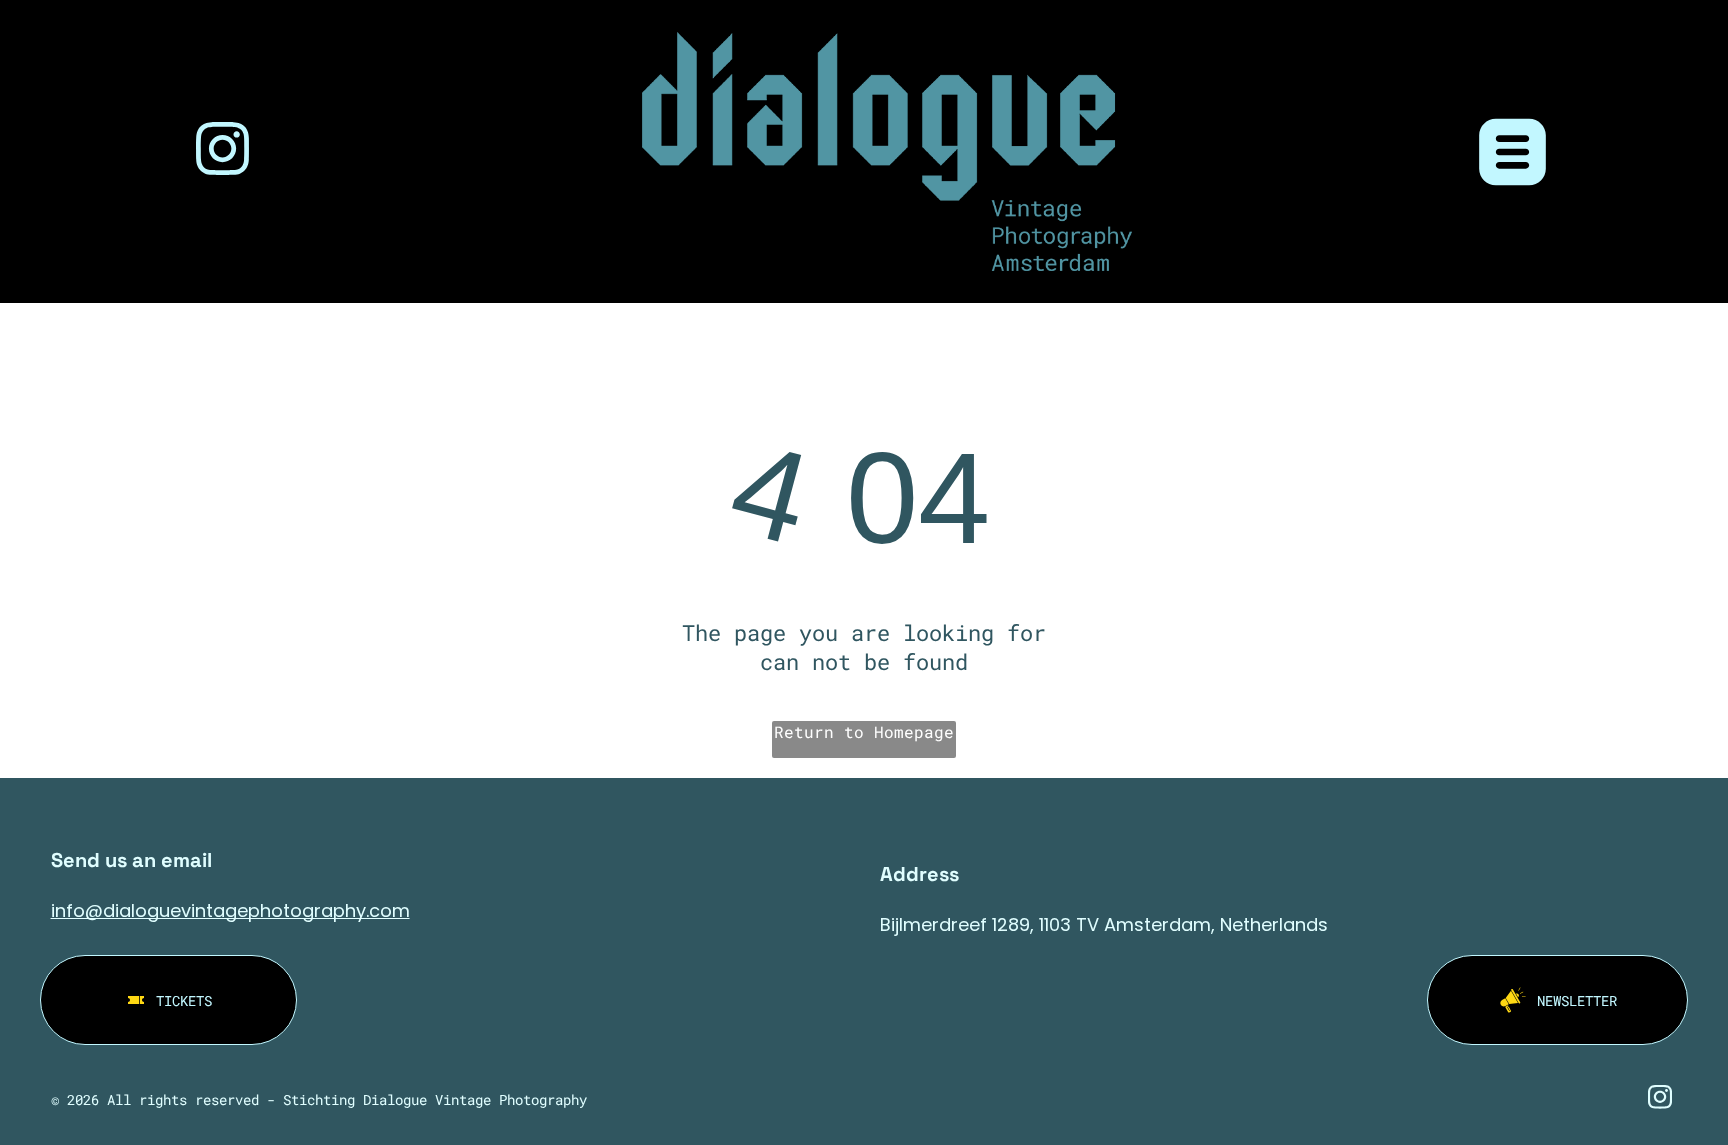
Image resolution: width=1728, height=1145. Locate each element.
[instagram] (223, 151)
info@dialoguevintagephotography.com (230, 910)
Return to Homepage (864, 731)
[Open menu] (1512, 152)
